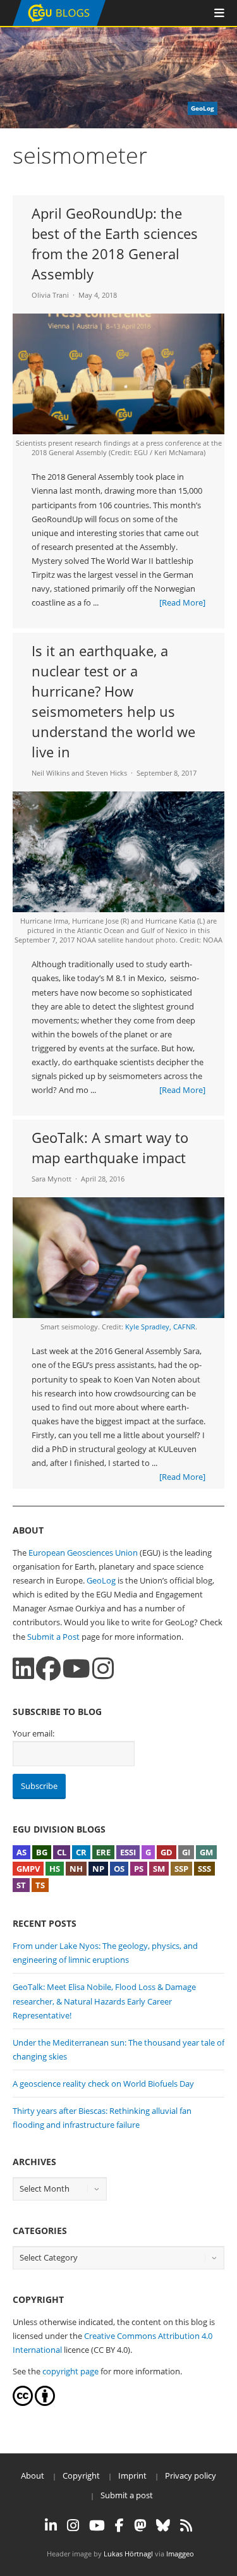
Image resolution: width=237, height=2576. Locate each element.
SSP (181, 1869)
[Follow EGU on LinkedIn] (51, 2525)
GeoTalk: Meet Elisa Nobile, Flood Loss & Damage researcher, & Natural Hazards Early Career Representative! (104, 2001)
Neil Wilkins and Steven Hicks (79, 773)
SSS (204, 1869)
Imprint (132, 2475)
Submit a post (127, 2495)
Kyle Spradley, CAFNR (160, 1327)
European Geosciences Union (83, 1553)
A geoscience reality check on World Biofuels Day (103, 2084)
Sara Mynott (52, 1179)
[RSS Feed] (186, 2525)
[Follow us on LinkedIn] (23, 1669)
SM (159, 1869)
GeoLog (101, 1580)
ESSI (128, 1852)
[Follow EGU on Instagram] (73, 2525)
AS (21, 1852)
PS (139, 1869)
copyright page (70, 2371)
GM (206, 1852)
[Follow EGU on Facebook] (119, 2525)
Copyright (81, 2475)
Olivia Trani (50, 295)
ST (21, 1885)
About (33, 2475)
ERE (103, 1852)
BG (42, 1852)
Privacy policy (191, 2475)
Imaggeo (180, 2554)
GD (167, 1852)
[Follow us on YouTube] (76, 1669)
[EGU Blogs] (59, 23)
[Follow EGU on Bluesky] (163, 2525)
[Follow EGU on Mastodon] (140, 2525)
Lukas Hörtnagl (128, 2554)
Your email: (33, 1733)
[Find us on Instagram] (103, 1669)
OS (119, 1869)
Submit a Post (53, 1637)
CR (81, 1852)
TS (40, 1885)
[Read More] (182, 602)
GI (186, 1852)
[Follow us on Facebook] (48, 1669)
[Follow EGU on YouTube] (97, 2525)
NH (76, 1869)
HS (55, 1869)
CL (62, 1852)
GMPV (28, 1869)
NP (98, 1869)
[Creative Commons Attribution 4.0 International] (23, 2403)
